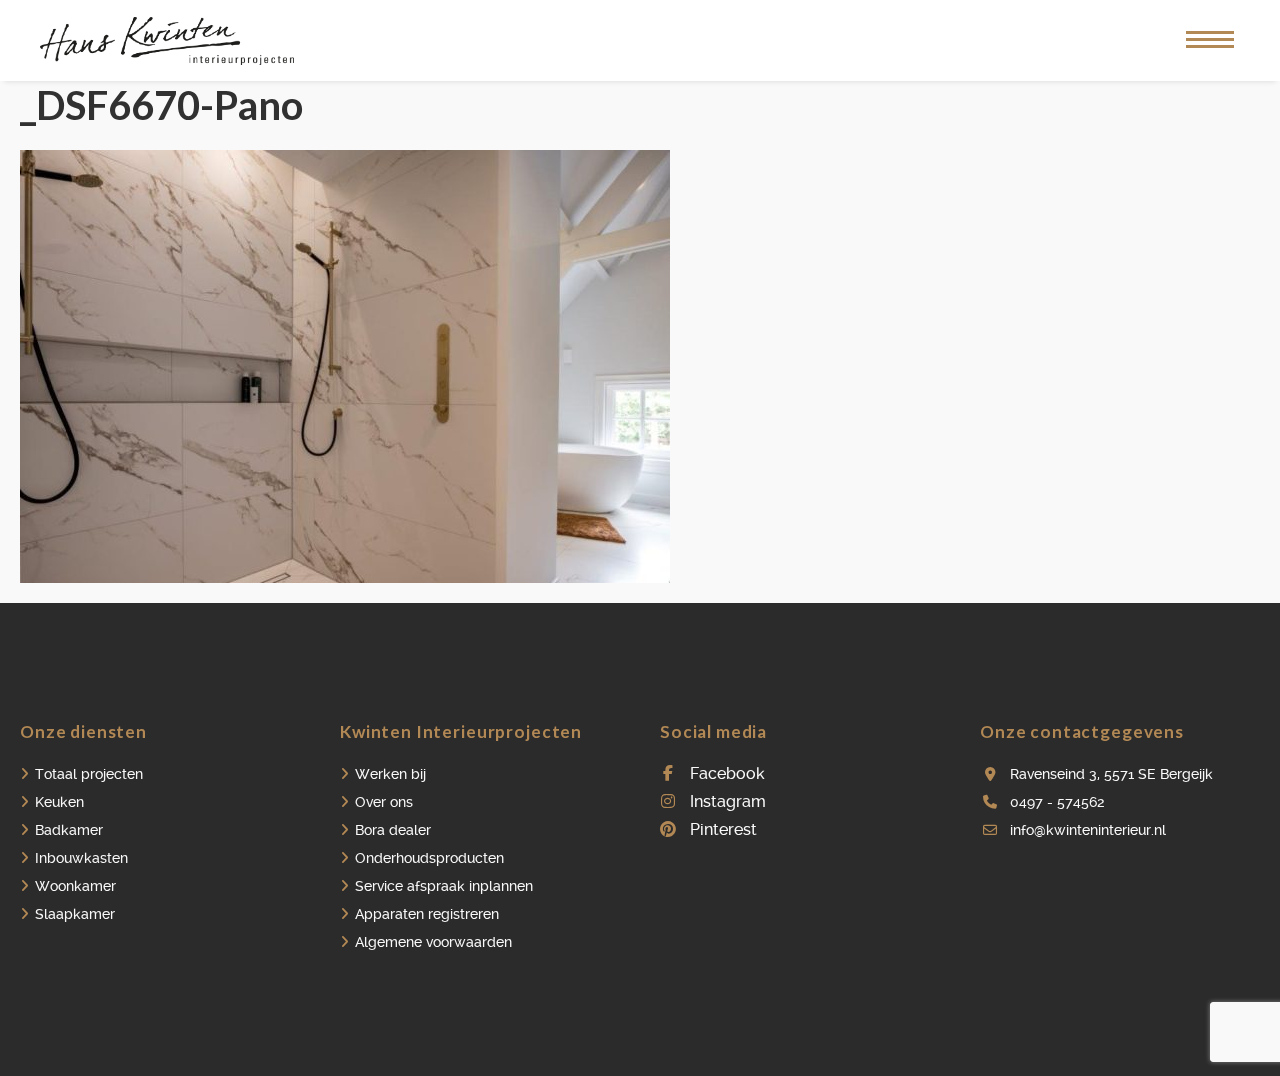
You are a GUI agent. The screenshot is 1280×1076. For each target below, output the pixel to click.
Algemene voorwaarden (433, 942)
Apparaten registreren (427, 914)
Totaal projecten (89, 774)
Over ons (384, 802)
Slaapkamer (75, 914)
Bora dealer (393, 830)
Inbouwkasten (81, 858)
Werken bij (390, 774)
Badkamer (69, 830)
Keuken (59, 802)
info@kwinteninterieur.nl (1088, 830)
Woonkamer (75, 886)
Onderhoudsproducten (429, 858)
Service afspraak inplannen (444, 886)
